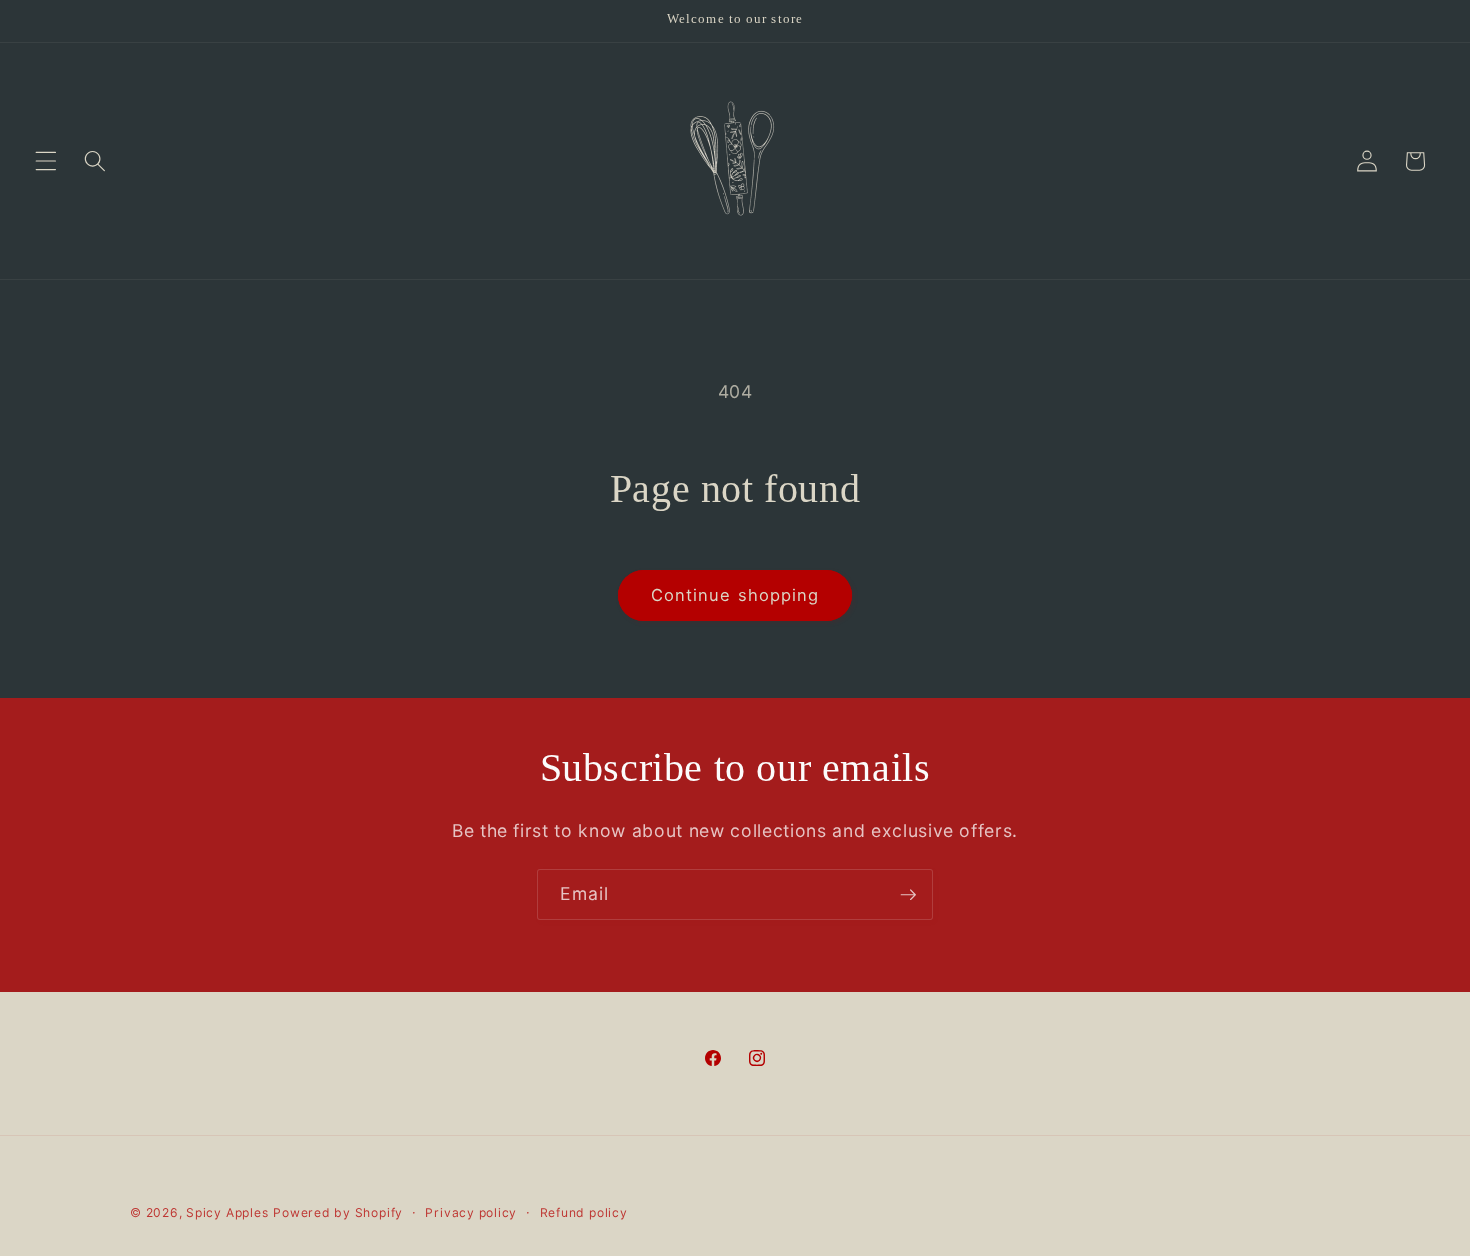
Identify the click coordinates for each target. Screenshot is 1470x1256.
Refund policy (584, 1212)
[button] (46, 161)
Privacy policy (471, 1212)
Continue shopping (735, 595)
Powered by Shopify (338, 1212)
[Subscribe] (908, 895)
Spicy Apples (227, 1212)
